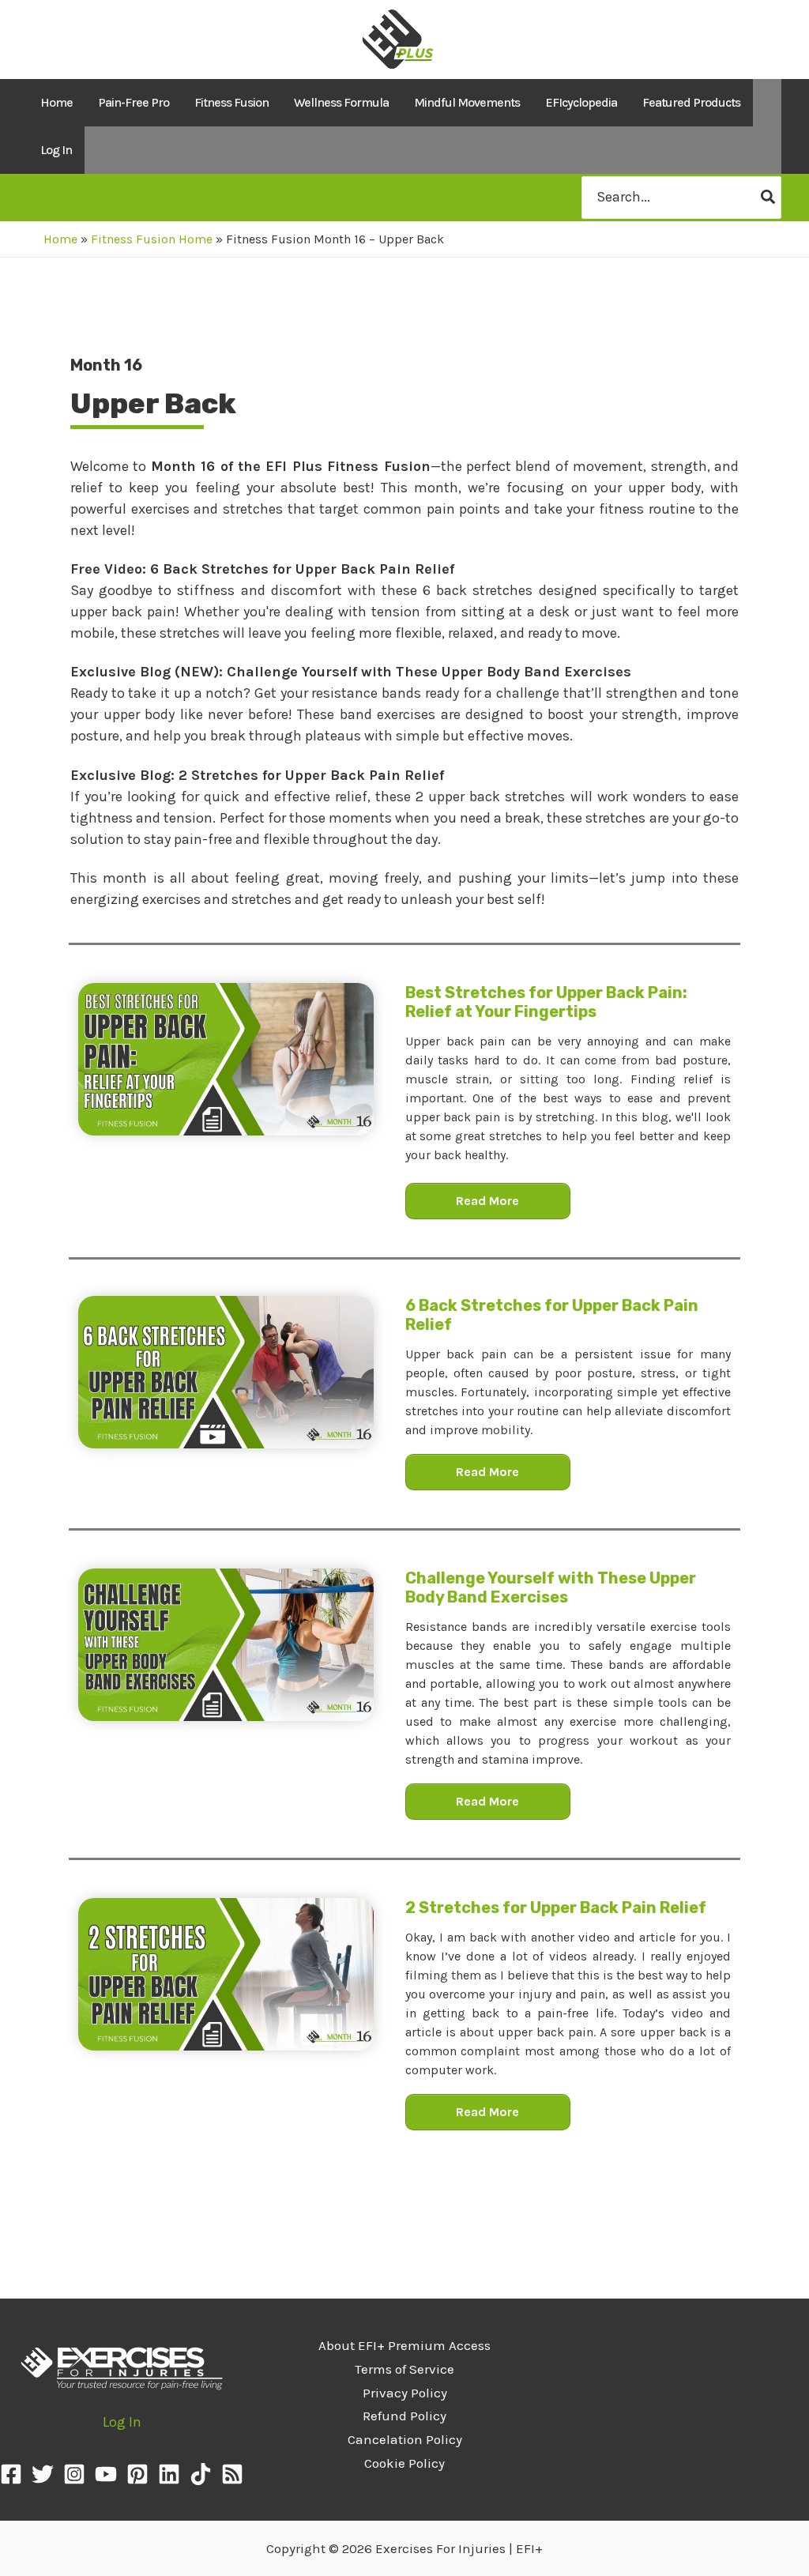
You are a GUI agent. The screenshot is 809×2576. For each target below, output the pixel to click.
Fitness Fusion (231, 102)
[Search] (769, 197)
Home (56, 102)
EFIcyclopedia (581, 102)
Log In (56, 150)
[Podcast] (232, 2474)
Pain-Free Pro (134, 102)
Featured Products (691, 102)
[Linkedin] (169, 2474)
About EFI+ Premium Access (404, 2345)
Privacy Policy (405, 2393)
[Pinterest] (137, 2474)
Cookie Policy (404, 2463)
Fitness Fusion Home (152, 239)
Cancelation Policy (405, 2439)
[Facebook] (11, 2474)
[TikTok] (201, 2474)
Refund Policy (404, 2416)
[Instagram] (74, 2474)
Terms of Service (404, 2369)
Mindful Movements (467, 102)
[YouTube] (106, 2474)
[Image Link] (226, 1059)
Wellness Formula (341, 102)
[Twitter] (43, 2474)
